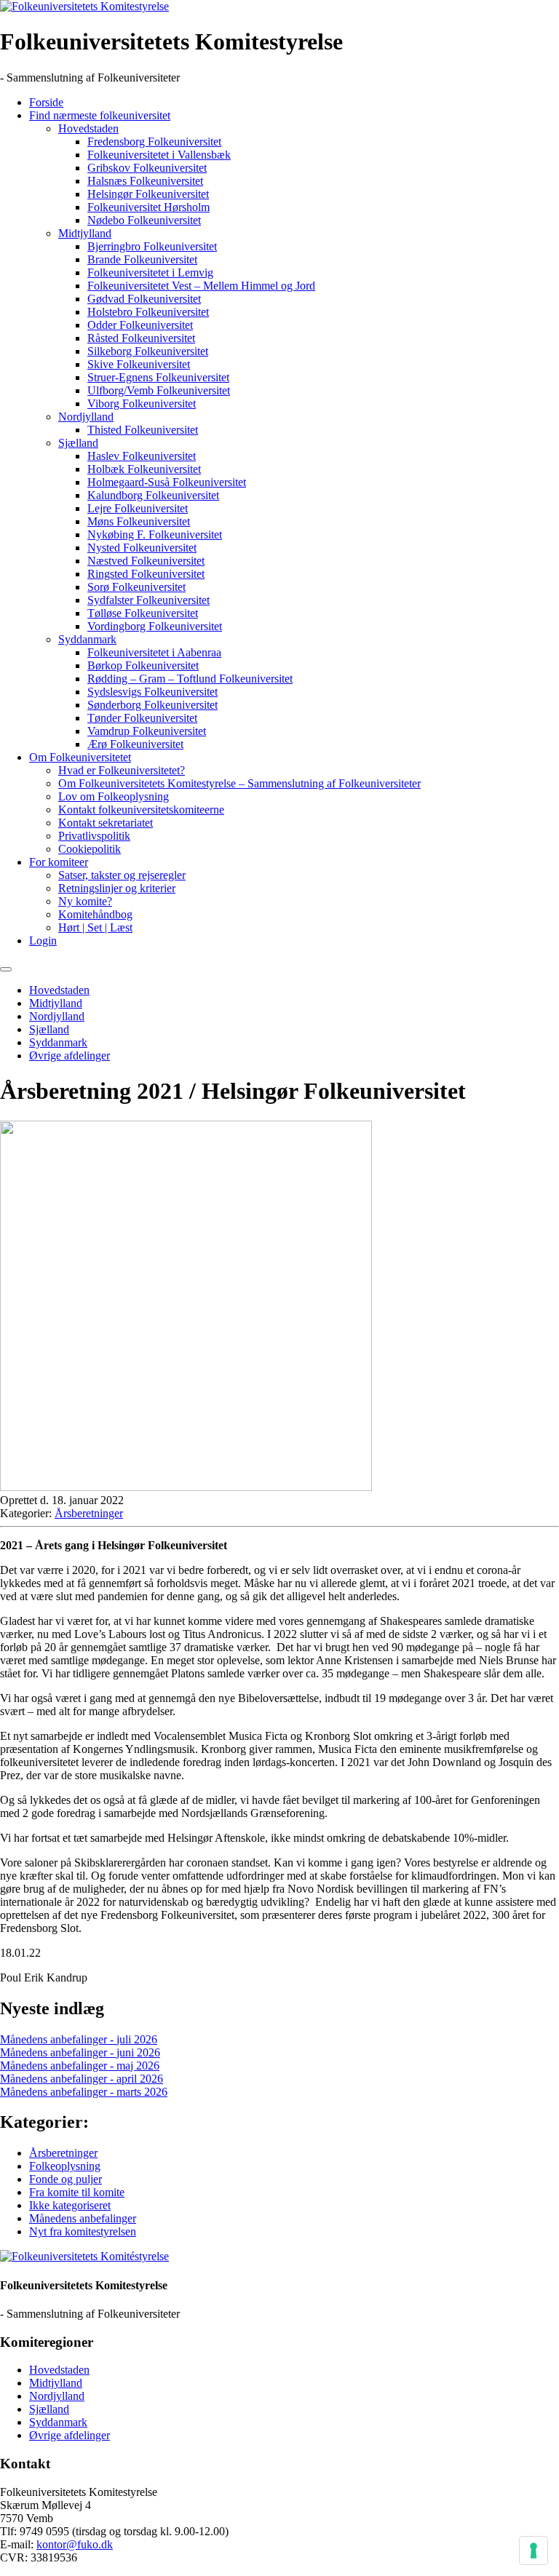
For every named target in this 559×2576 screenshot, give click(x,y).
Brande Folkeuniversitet (142, 259)
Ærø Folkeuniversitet (135, 744)
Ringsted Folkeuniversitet (146, 574)
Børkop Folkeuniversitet (143, 665)
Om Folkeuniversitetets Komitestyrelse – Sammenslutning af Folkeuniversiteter (239, 783)
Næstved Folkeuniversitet (146, 561)
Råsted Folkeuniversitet (141, 338)
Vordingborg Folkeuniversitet (155, 626)
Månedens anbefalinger (83, 2218)
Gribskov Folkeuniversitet (147, 168)
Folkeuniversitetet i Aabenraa (154, 652)
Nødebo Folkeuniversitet (144, 220)
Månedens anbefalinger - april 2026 (82, 2079)
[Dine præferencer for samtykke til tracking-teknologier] (534, 2551)
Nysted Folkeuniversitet (142, 548)
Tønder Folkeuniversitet (142, 718)
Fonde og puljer (66, 2179)
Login (43, 941)
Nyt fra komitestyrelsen (83, 2231)
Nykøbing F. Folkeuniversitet (155, 534)
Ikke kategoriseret (70, 2205)
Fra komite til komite (77, 2192)
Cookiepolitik (90, 849)
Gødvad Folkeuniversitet (144, 299)
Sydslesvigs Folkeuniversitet (152, 692)
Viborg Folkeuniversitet (142, 404)
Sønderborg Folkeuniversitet (152, 705)
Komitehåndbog (95, 914)
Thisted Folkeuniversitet (143, 430)
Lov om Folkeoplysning (114, 796)
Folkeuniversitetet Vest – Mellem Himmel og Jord (201, 286)
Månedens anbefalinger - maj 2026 (80, 2066)
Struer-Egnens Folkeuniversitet (158, 377)
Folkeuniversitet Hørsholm (148, 207)
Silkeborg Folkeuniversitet (148, 351)
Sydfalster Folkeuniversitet (148, 600)
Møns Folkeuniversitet (139, 521)
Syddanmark (87, 639)
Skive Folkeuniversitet (139, 364)
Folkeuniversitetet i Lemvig (150, 273)
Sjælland (78, 443)
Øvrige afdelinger (70, 1056)
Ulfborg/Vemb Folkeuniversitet (159, 390)
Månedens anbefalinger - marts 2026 (84, 2092)
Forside (46, 102)
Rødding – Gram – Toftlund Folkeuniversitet (190, 679)
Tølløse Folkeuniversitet (143, 613)
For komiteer (59, 862)
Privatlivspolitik (94, 836)
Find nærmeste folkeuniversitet (100, 115)
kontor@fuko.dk (75, 2544)
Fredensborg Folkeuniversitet (154, 142)
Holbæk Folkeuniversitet (144, 469)
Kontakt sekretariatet (106, 823)
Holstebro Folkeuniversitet (148, 312)
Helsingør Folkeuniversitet (148, 194)
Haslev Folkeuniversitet (142, 456)
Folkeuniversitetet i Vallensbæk (159, 155)
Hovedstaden (88, 128)
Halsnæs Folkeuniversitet (145, 181)
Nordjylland (86, 417)
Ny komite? (85, 901)
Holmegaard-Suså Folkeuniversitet (167, 482)
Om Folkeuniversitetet (80, 757)
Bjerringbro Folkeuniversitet (152, 246)
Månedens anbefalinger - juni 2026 (80, 2052)
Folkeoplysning (65, 2166)
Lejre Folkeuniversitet (138, 508)
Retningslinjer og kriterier (117, 888)
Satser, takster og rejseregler (122, 875)
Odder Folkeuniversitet (140, 325)
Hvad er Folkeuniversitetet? (122, 770)
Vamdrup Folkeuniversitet (147, 731)
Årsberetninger (89, 1513)
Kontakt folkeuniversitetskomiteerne (141, 810)
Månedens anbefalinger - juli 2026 (79, 2039)
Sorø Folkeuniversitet (136, 587)
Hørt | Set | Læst (95, 927)
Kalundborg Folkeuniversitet (153, 495)
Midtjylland (85, 233)
